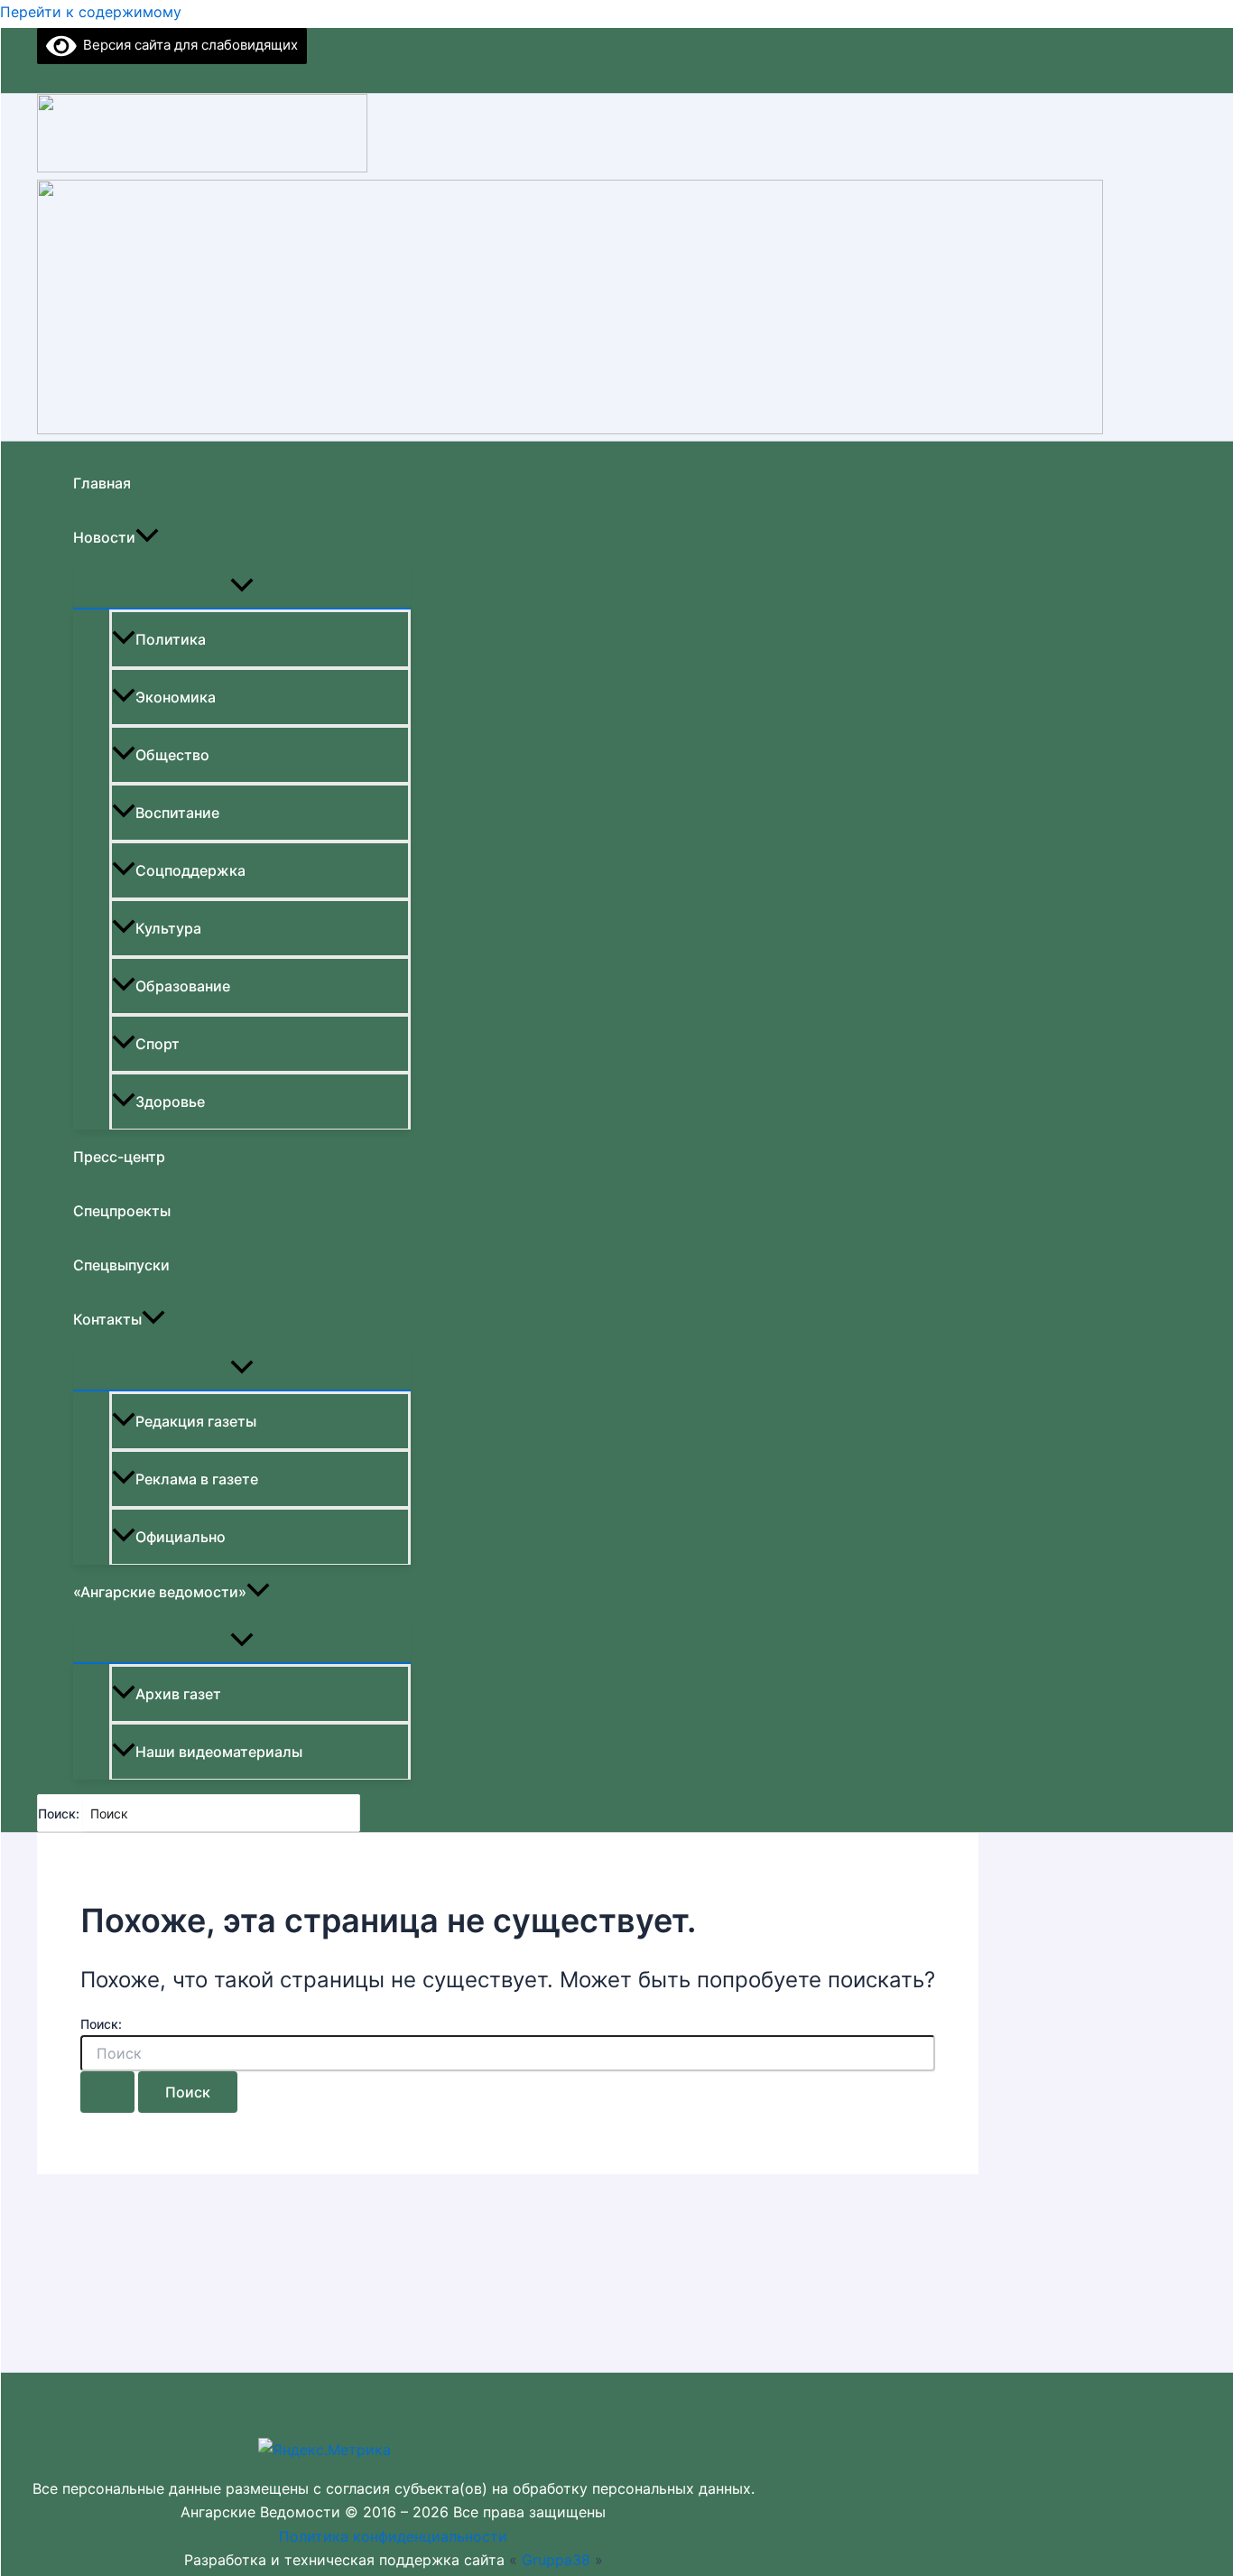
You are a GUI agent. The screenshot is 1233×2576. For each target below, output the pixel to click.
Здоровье (170, 1102)
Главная (102, 483)
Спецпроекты (122, 1211)
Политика (171, 639)
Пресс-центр (119, 1157)
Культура (168, 928)
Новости (104, 537)
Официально (181, 1537)
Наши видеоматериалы (219, 1752)
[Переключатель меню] (242, 586)
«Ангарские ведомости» (160, 1592)
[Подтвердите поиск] (107, 2092)
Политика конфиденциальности (393, 2536)
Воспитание (177, 813)
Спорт (158, 1044)
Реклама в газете (197, 1479)
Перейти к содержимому (91, 12)
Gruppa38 (556, 2560)
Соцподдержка (190, 870)
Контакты (107, 1319)
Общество (172, 755)
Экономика (176, 697)
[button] (147, 537)
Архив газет (178, 1694)
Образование (183, 986)
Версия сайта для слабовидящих (187, 45)
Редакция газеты (196, 1421)
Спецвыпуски (121, 1265)
